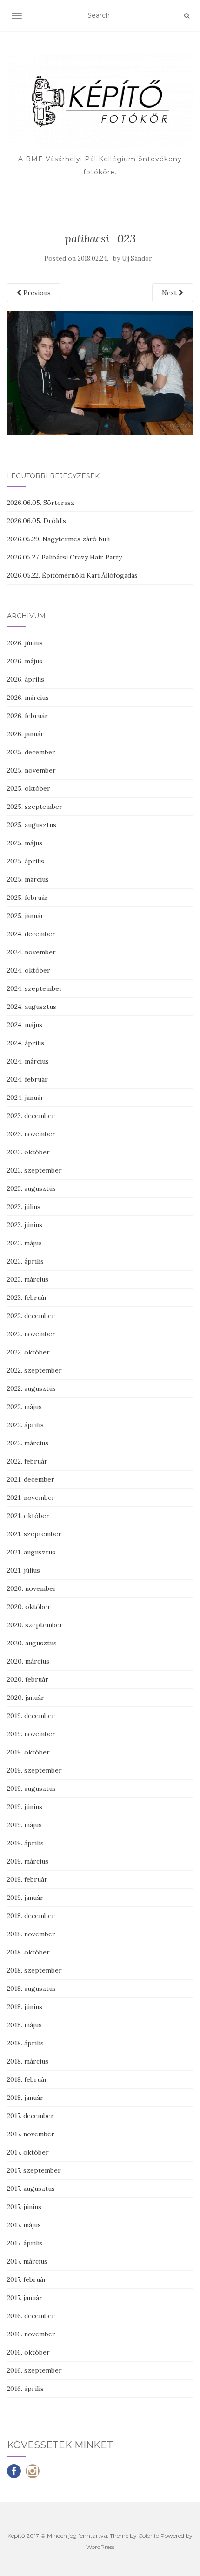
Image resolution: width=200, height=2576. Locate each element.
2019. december (31, 1716)
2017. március (27, 2261)
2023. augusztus (31, 1188)
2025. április (26, 861)
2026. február (27, 716)
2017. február (27, 2279)
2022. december (31, 1316)
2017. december (30, 2116)
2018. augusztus (31, 1989)
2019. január (25, 1898)
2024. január (25, 1098)
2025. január (25, 916)
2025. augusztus (32, 825)
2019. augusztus (31, 1789)
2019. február (27, 1879)
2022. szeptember (34, 1370)
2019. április (25, 1843)
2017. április (25, 2243)
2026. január (25, 734)
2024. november (31, 952)
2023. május (24, 1243)
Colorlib (149, 2536)
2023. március (28, 1279)
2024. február (27, 1079)
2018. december (31, 1916)
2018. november (31, 1934)
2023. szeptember (34, 1170)
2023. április (25, 1261)
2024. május (25, 1025)
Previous (36, 293)
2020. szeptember (35, 1625)
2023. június (25, 1225)
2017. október (28, 2152)
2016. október (28, 2352)
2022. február (27, 1461)
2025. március (28, 879)
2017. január (25, 2298)
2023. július (24, 1207)
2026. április (26, 679)
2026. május (25, 661)
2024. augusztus (32, 1007)
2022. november (31, 1334)
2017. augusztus (31, 2189)
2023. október (28, 1152)
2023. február (27, 1298)
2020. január (26, 1698)
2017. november (31, 2134)
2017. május (24, 2225)
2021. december (31, 1479)
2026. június (25, 643)
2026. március (28, 698)
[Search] (187, 16)
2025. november (31, 770)
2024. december (31, 934)
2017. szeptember (34, 2170)
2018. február (27, 2079)
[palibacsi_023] (100, 373)
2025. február (27, 898)
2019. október (28, 1752)
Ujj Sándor (137, 259)
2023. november (31, 1134)
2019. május (24, 1825)
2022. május (24, 1407)
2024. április (26, 1043)
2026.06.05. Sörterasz (41, 503)
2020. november (32, 1588)
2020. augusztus (32, 1643)
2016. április (25, 2389)
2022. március (28, 1443)
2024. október (29, 970)
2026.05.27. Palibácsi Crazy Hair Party (64, 557)
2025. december (31, 752)
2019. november (31, 1734)
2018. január (25, 2098)
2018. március (28, 2061)
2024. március (28, 1061)
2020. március (28, 1661)
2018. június (25, 2007)
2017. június (24, 2207)
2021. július (23, 1570)
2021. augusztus (31, 1552)
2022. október (28, 1352)
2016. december (31, 2316)
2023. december (31, 1116)
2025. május (25, 843)
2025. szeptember (35, 807)
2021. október (28, 1516)
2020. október (29, 1607)
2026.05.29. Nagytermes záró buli (58, 539)
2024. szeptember (35, 988)
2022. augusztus (31, 1388)
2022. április (25, 1425)
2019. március (28, 1861)
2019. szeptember (34, 1770)
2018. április (25, 2043)
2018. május (24, 2025)
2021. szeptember (34, 1534)
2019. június (25, 1807)
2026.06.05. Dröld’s (37, 521)
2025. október (29, 788)
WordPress (100, 2547)
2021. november (31, 1498)
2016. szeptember (34, 2370)
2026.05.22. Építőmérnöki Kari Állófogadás (72, 575)
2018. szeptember (34, 1970)
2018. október (28, 1952)
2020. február (28, 1679)
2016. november (31, 2334)
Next (170, 293)
